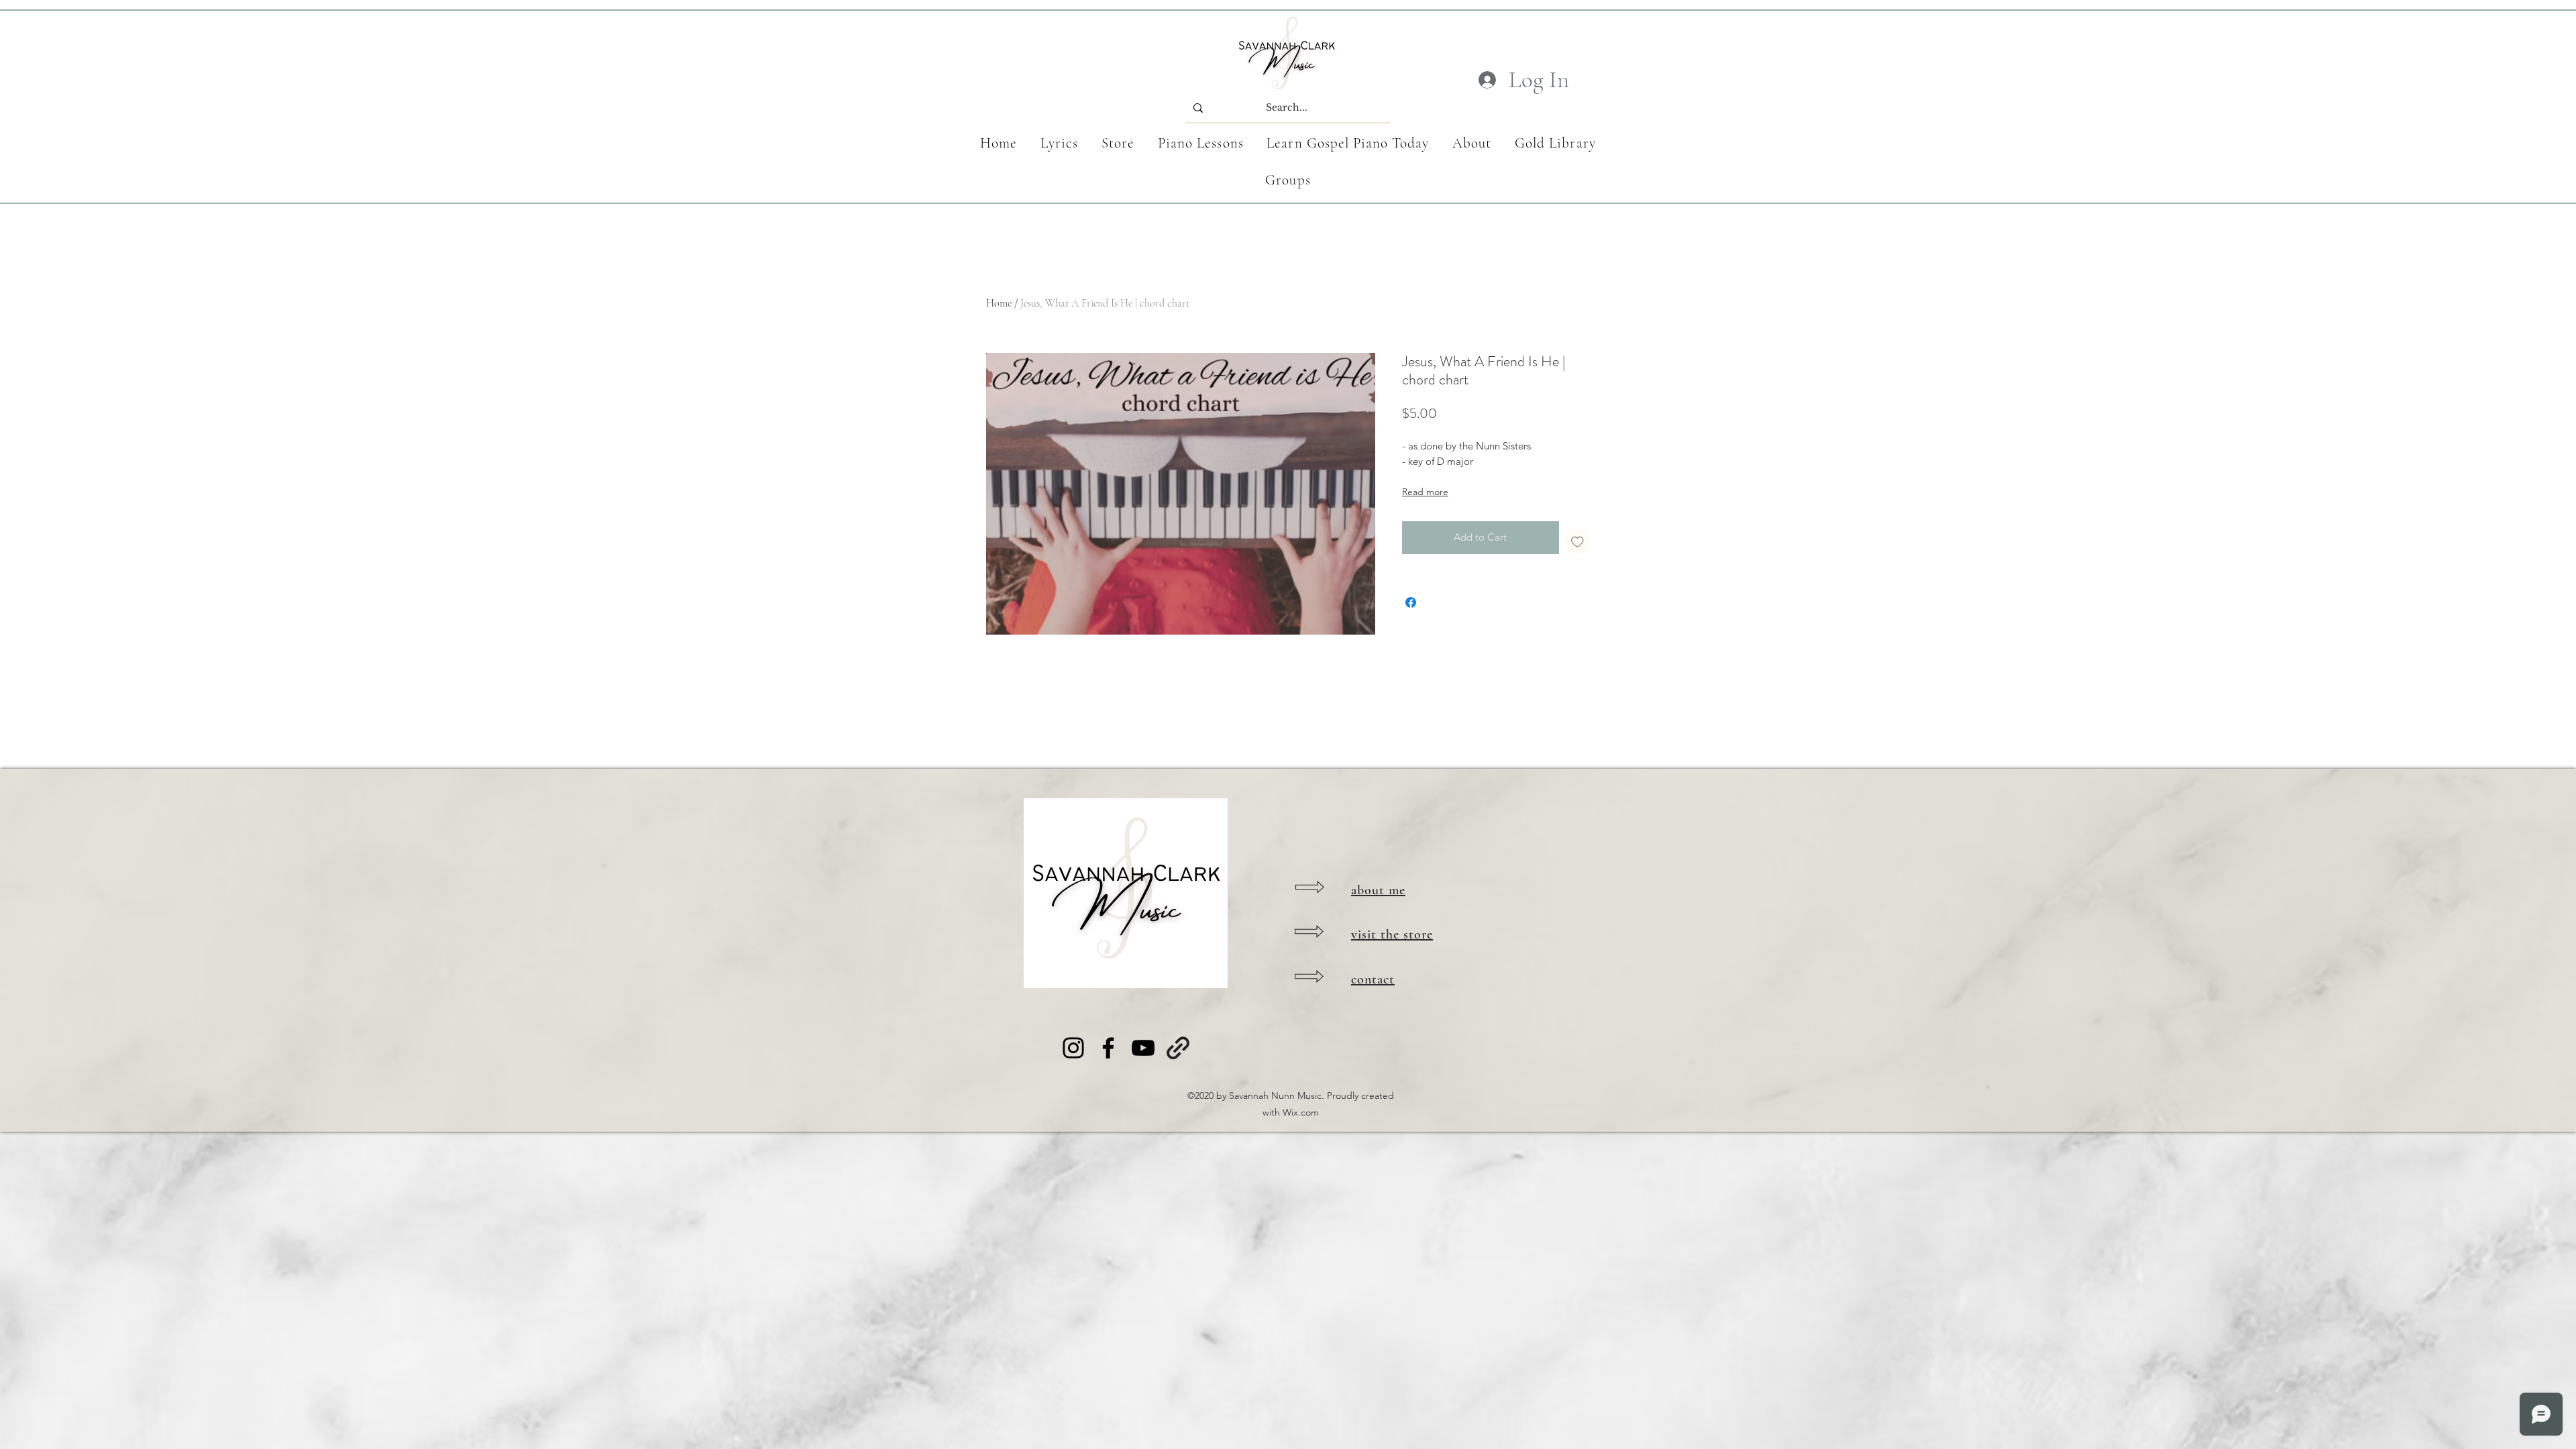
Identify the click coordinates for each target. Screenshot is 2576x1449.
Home (999, 303)
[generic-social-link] (1178, 1048)
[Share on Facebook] (1411, 602)
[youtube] (1143, 1048)
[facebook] (1108, 1048)
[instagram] (1073, 1048)
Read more (1425, 492)
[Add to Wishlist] (1577, 542)
